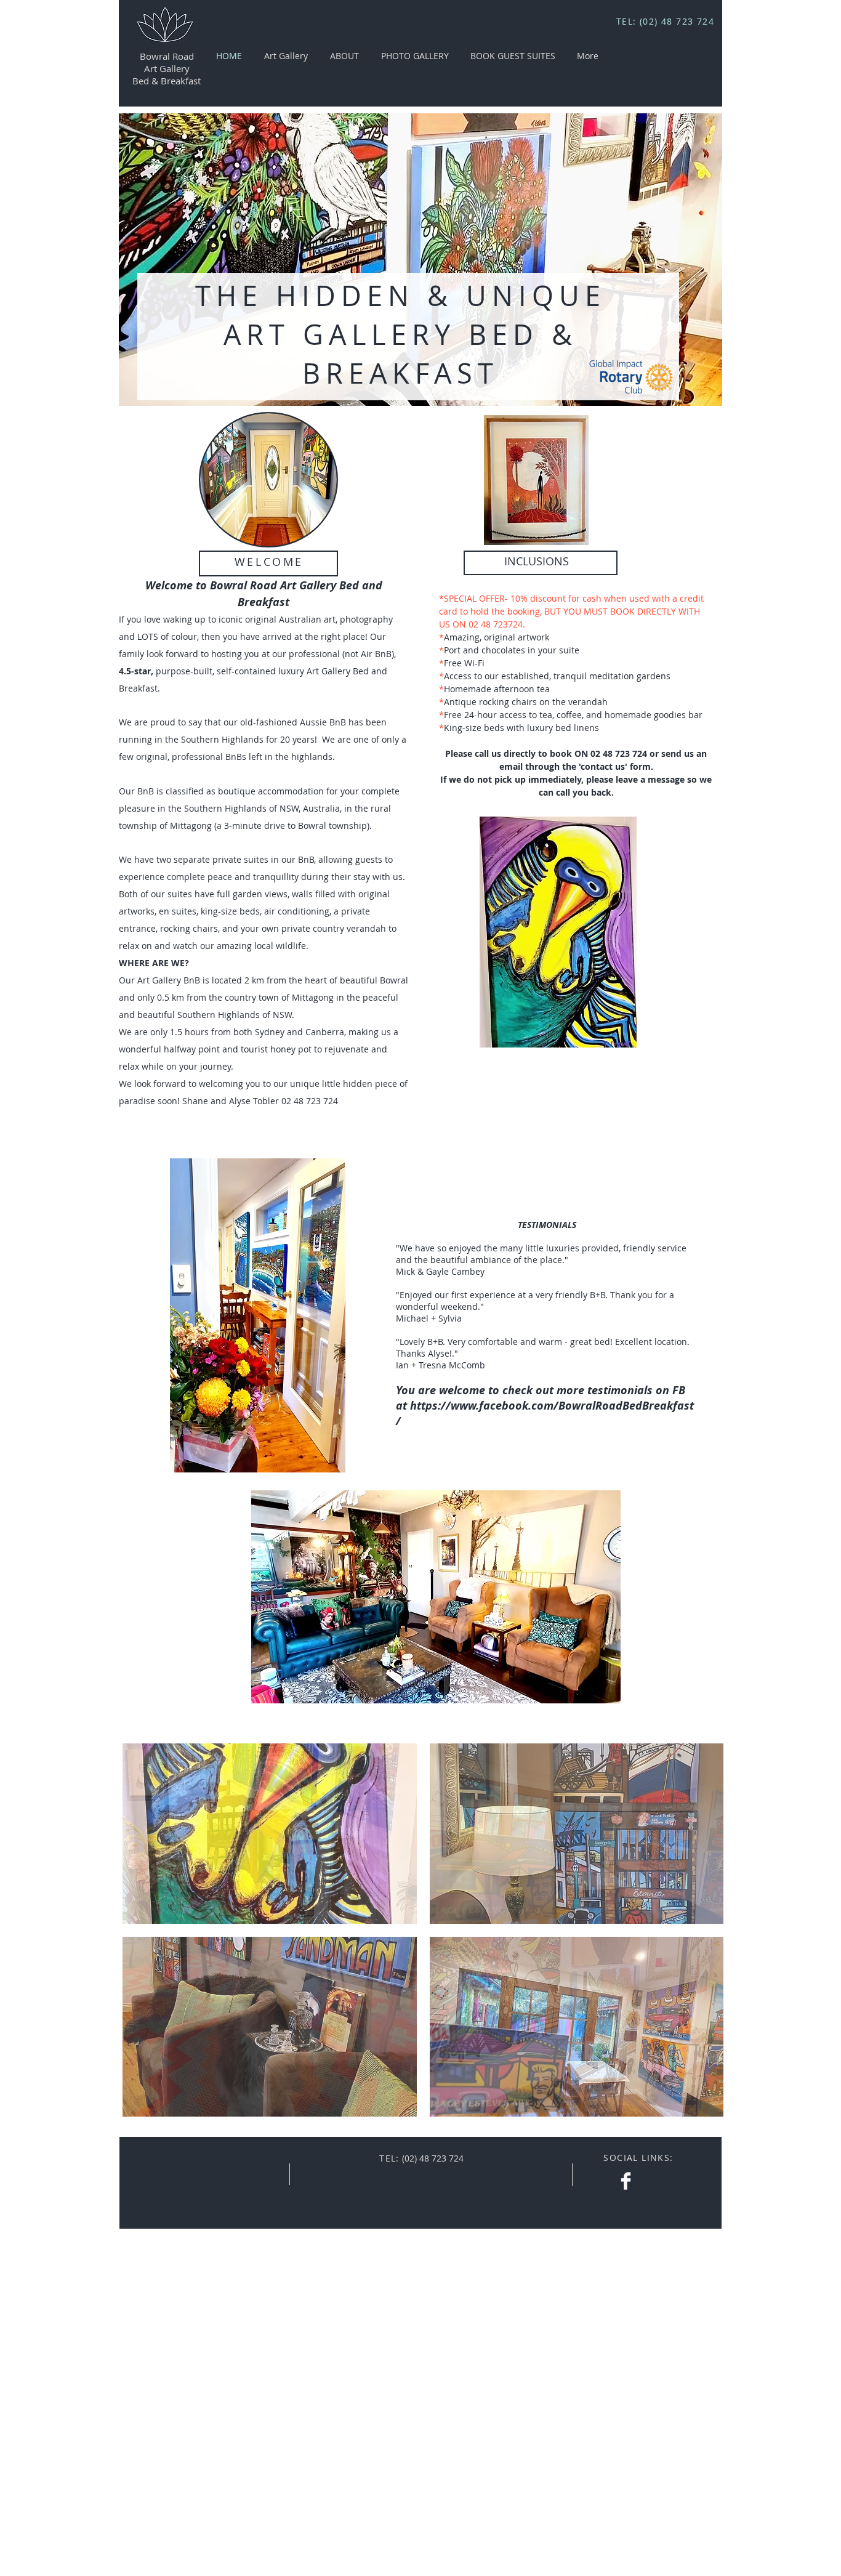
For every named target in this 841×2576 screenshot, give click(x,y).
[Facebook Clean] (626, 2181)
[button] (270, 1834)
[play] (704, 387)
